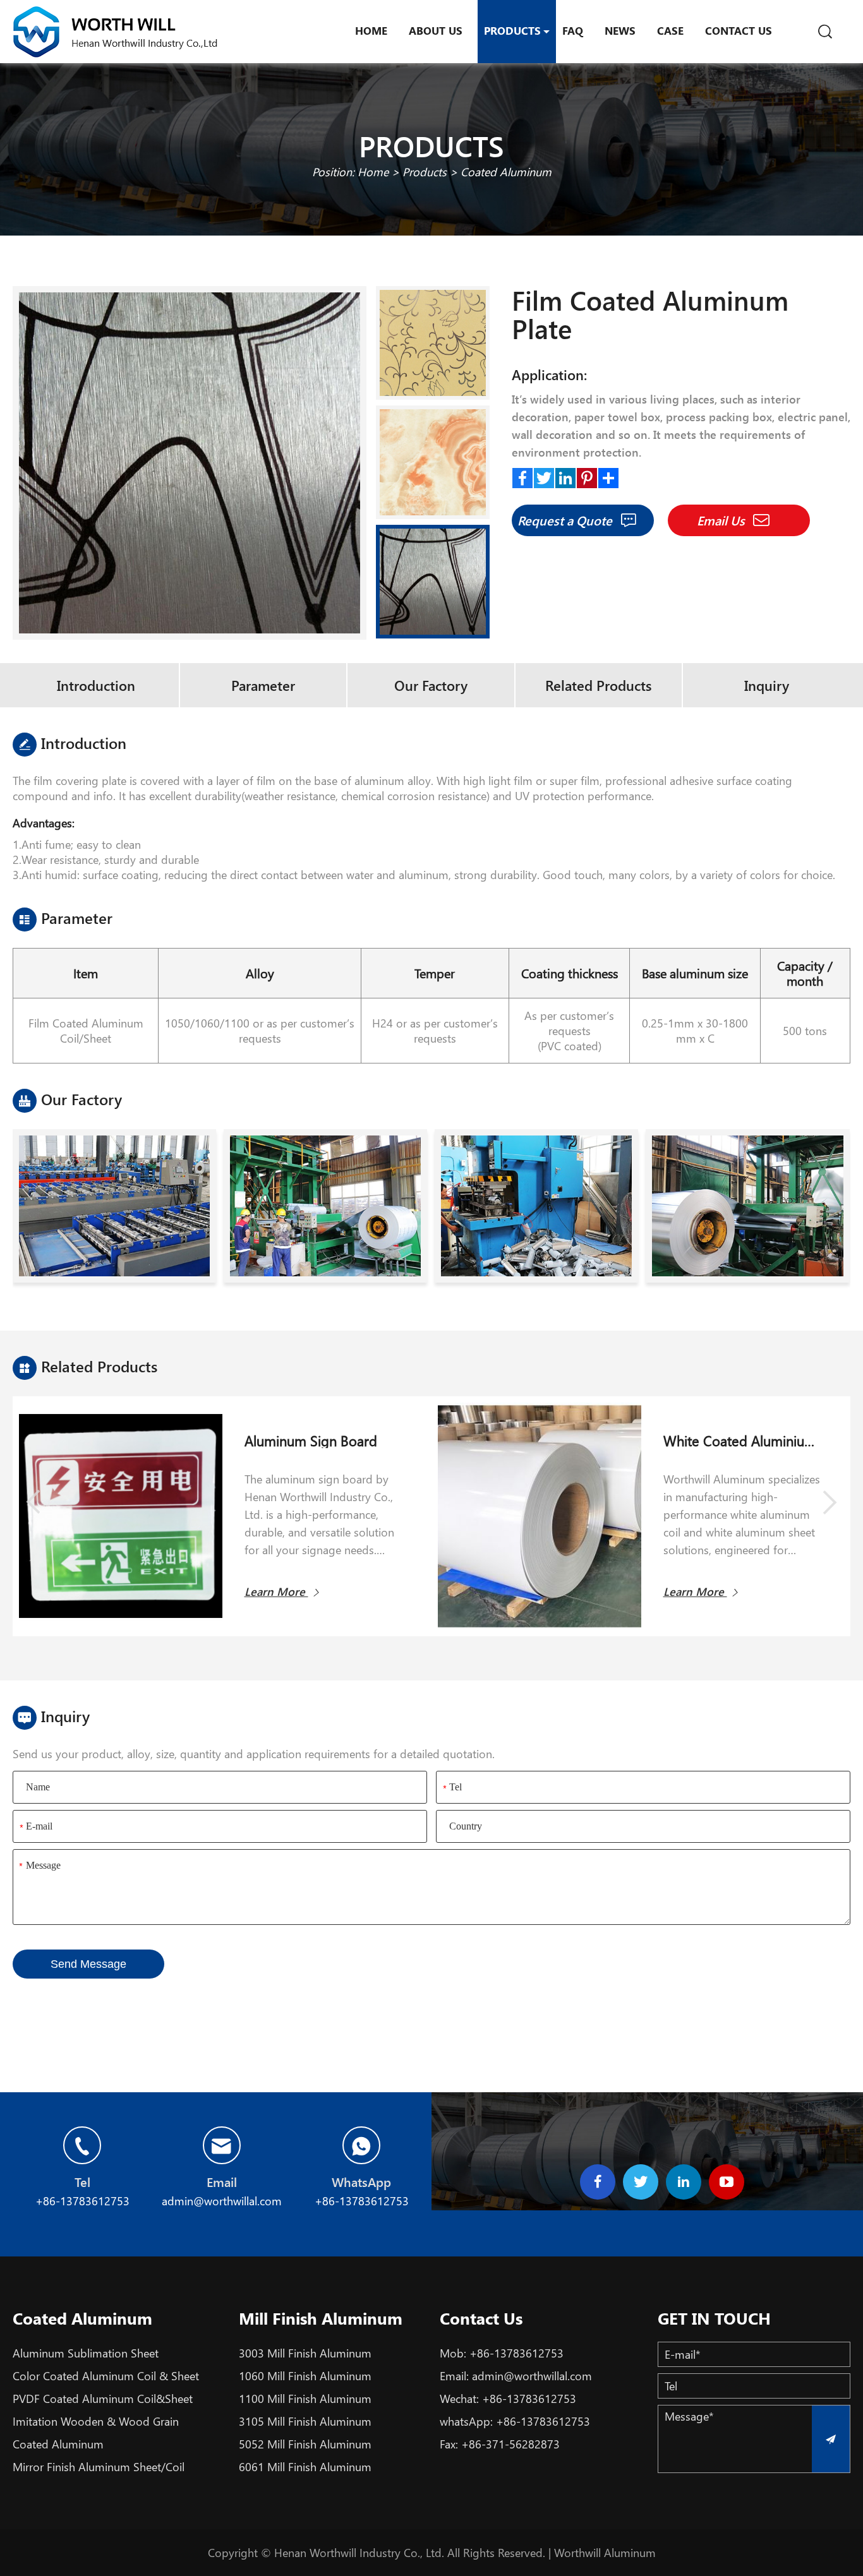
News (620, 30)
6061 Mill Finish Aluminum (305, 2467)
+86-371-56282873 (510, 2444)
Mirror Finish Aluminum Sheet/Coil (99, 2467)
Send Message (88, 1964)
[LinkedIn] (565, 475)
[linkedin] (684, 2182)
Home (371, 30)
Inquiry (767, 685)
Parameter (263, 685)
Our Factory (431, 685)
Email (222, 2182)
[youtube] (727, 2182)
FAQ (573, 30)
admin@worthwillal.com (532, 2376)
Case (670, 30)
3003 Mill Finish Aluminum (305, 2353)
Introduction (96, 685)
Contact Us (739, 30)
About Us (436, 30)
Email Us (722, 520)
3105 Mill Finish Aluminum (305, 2421)
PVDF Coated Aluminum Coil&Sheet (103, 2399)
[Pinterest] (587, 475)
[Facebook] (522, 475)
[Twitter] (544, 475)
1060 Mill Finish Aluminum (305, 2376)
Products (512, 30)
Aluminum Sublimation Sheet (86, 2353)
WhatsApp (361, 2182)
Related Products (598, 685)
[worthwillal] (115, 32)
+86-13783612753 (516, 2353)
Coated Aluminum (506, 172)
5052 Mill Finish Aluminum (305, 2444)
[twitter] (641, 2182)
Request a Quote (566, 520)
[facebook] (598, 2182)
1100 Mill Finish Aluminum (305, 2399)
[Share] (608, 475)
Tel (82, 2182)
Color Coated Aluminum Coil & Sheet (106, 2376)
